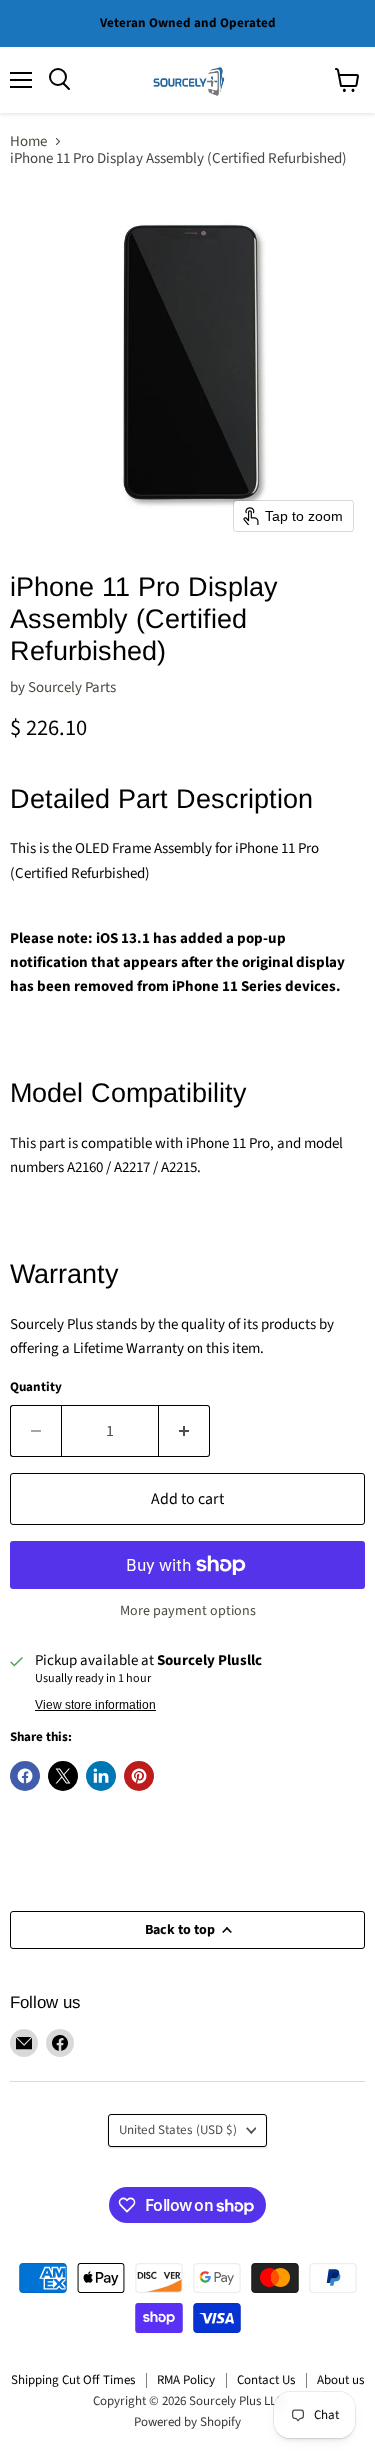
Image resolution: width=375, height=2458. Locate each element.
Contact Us (266, 2380)
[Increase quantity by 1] (184, 1431)
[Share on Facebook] (25, 1776)
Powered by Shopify (187, 2422)
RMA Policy (186, 2380)
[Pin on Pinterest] (139, 1776)
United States (178, 2130)
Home (28, 141)
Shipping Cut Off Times (73, 2380)
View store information (95, 1705)
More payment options (188, 1611)
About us (340, 2380)
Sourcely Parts (72, 687)
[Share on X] (63, 1776)
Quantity (36, 1387)
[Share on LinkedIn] (101, 1776)
